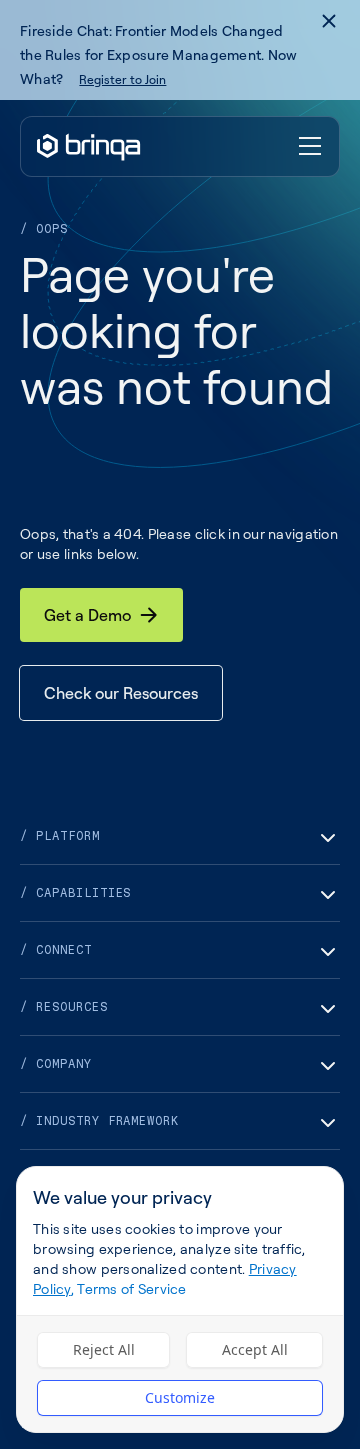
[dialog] (180, 1299)
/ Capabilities (75, 893)
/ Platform (60, 836)
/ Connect (56, 950)
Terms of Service (131, 1288)
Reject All (104, 1349)
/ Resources (64, 1007)
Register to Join (122, 79)
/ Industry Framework (99, 1121)
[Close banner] (329, 21)
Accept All (255, 1349)
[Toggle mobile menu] (311, 147)
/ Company (56, 1064)
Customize (180, 1397)
